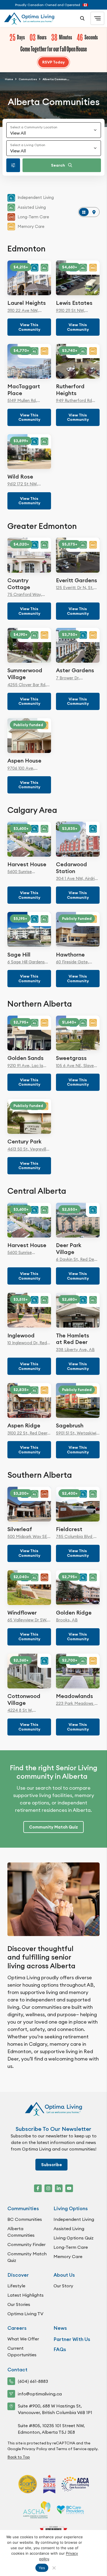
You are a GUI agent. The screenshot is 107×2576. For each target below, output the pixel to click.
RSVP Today (54, 62)
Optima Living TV (25, 2314)
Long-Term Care (71, 2247)
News (60, 2328)
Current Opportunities (22, 2351)
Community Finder (26, 2244)
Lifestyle (16, 2286)
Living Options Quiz (74, 2238)
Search (58, 165)
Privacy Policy (34, 2449)
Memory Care (68, 2256)
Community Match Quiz (27, 2257)
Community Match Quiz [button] (54, 1827)
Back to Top (19, 2457)
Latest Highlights (26, 2295)
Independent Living (74, 2219)
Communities (28, 79)
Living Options (71, 2208)
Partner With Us (72, 2339)
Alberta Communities (21, 2232)
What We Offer (23, 2339)
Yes (42, 2568)
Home (9, 79)
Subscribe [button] (52, 2165)
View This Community (29, 327)
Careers (17, 2328)
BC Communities (25, 2219)
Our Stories (19, 2304)
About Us (64, 2275)
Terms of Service (71, 2449)
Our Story (63, 2286)
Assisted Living (69, 2229)
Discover (18, 2275)
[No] (54, 2568)
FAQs (60, 2349)
